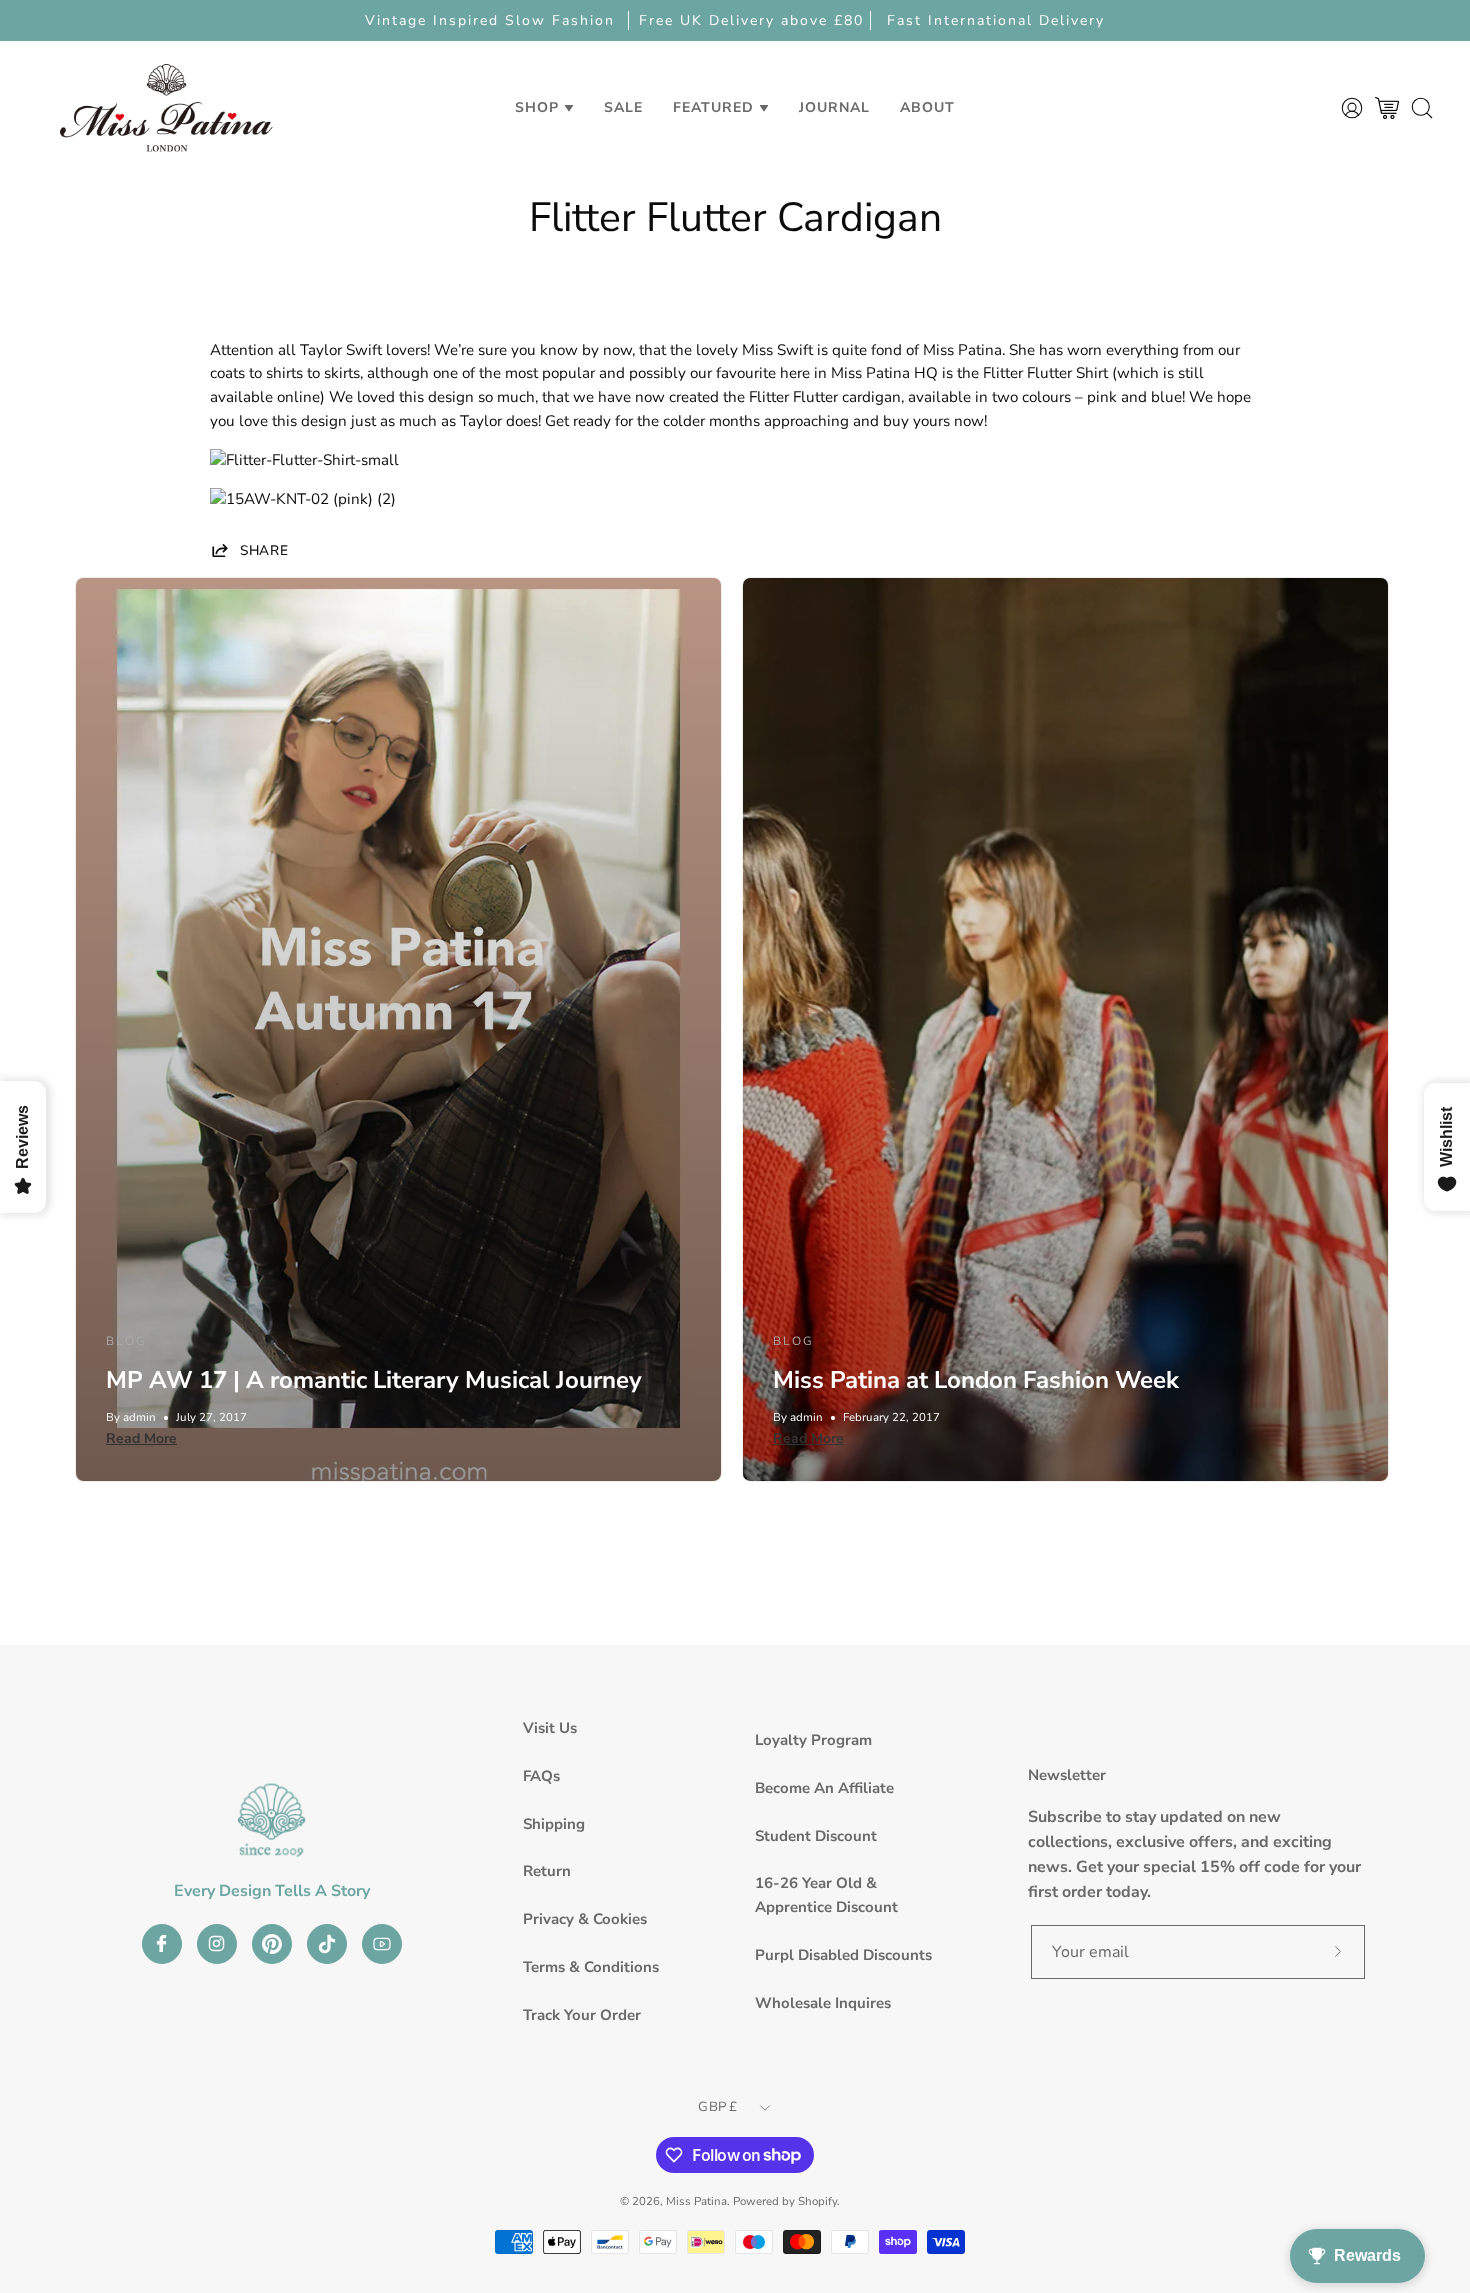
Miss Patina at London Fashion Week (976, 1380)
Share (264, 550)
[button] (623, 107)
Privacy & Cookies (585, 1919)
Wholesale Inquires (823, 2003)
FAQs (541, 1776)
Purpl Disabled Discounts (843, 1955)
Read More (141, 1438)
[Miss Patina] (166, 107)
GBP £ (717, 2107)
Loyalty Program (813, 1740)
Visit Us (550, 1728)
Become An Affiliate (824, 1788)
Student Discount (816, 1836)
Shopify (817, 2201)
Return (547, 1871)
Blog (126, 1341)
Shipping (554, 1824)
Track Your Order (582, 2015)
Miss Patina (696, 2201)
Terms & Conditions (591, 1967)
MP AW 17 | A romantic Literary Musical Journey (374, 1380)
